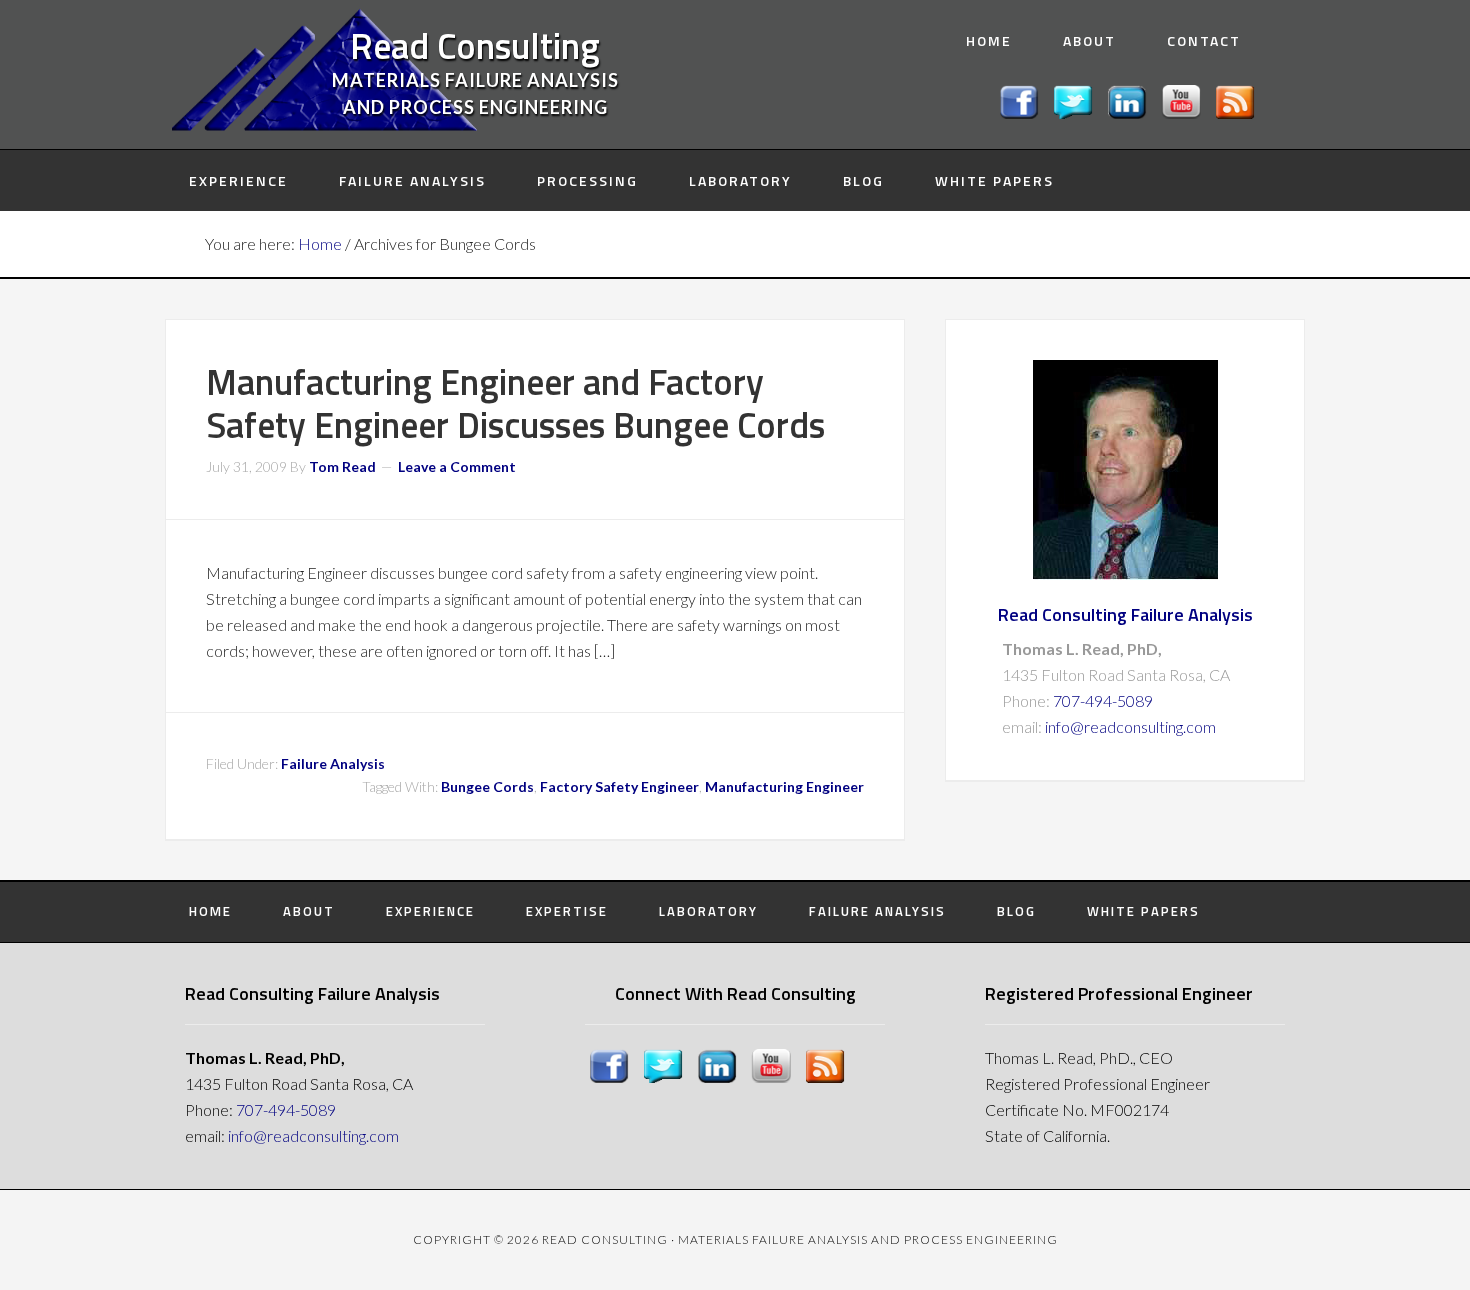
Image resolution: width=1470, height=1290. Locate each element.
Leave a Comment (457, 466)
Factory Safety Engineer (619, 786)
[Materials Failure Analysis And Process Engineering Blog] (1238, 112)
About (309, 911)
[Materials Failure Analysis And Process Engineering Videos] (1184, 112)
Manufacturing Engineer (784, 786)
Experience (430, 911)
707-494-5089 (1103, 700)
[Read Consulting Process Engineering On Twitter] (1076, 112)
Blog (1016, 911)
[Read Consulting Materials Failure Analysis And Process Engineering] (1130, 112)
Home (210, 911)
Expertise (567, 911)
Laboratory (708, 911)
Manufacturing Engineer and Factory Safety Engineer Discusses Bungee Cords (515, 403)
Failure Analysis (333, 763)
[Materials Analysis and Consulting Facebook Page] (1022, 112)
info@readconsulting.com (1130, 726)
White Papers (1143, 911)
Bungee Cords (487, 786)
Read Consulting (475, 45)
